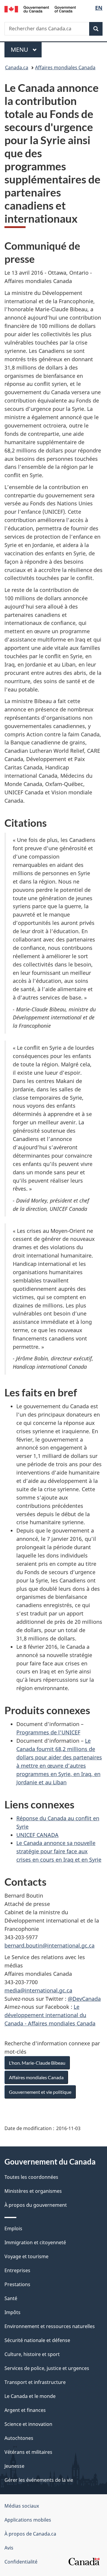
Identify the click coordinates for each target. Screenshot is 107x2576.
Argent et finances (25, 2410)
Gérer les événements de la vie (39, 2480)
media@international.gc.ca (38, 1990)
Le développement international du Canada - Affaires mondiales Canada (50, 2015)
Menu (26, 49)
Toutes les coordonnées (31, 2177)
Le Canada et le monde (30, 2396)
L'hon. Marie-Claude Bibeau (37, 2063)
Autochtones (19, 2438)
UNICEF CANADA (37, 1835)
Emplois (13, 2228)
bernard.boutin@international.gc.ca (49, 1945)
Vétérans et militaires (28, 2452)
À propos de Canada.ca (30, 2534)
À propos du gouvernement (36, 2205)
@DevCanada (84, 1999)
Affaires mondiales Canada (65, 67)
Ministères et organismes (33, 2191)
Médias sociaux (22, 2506)
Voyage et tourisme (26, 2256)
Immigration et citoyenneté (35, 2242)
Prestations (17, 2284)
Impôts (12, 2312)
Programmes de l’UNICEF (48, 1732)
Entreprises (17, 2270)
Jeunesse (14, 2466)
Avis (9, 2548)
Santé (11, 2298)
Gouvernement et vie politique (40, 2092)
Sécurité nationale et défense (37, 2340)
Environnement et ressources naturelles (50, 2326)
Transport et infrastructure (35, 2382)
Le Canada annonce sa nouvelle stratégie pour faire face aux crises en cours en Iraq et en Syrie (59, 1851)
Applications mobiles (28, 2520)
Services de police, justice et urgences (47, 2368)
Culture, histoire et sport (32, 2354)
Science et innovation (28, 2424)
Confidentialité (21, 2562)
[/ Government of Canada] (40, 9)
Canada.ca (17, 67)
